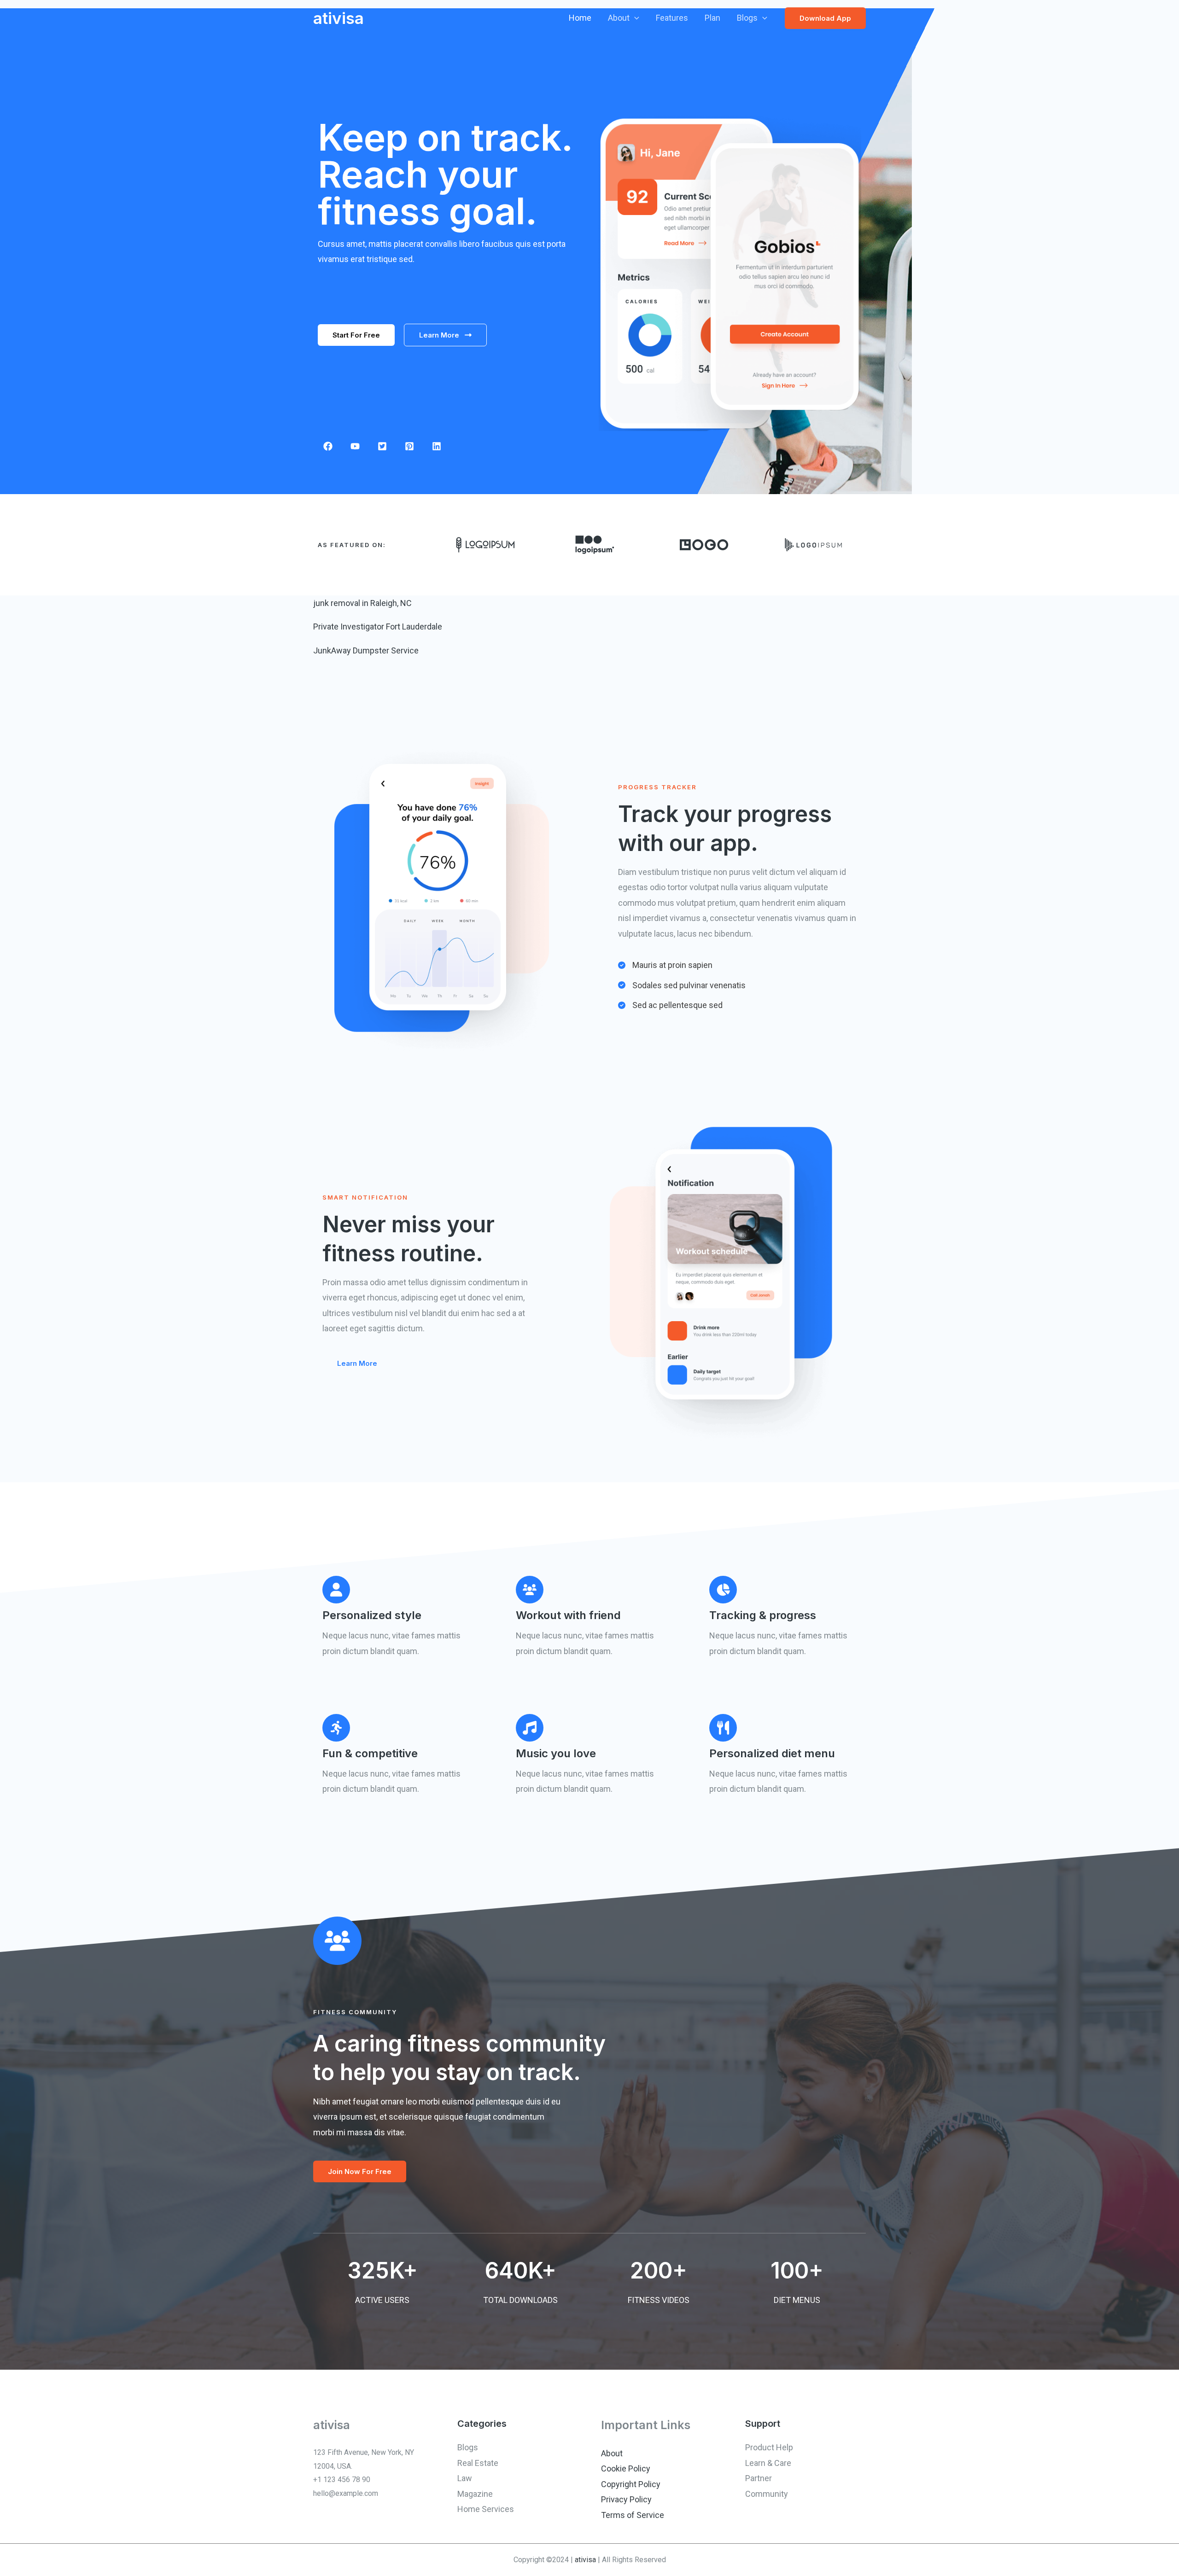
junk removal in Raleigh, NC (362, 603)
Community (767, 2494)
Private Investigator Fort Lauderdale (378, 627)
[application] (634, 18)
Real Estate (478, 2463)
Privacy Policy (626, 2499)
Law (465, 2478)
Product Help (769, 2447)
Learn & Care (768, 2463)
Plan (712, 18)
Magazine (475, 2494)
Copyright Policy (631, 2484)
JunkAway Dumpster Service (366, 650)
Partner (759, 2478)
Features (672, 18)
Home (580, 18)
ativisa (339, 18)
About (619, 18)
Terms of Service (633, 2515)
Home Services (486, 2509)
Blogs (747, 18)
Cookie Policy (626, 2468)
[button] (356, 335)
